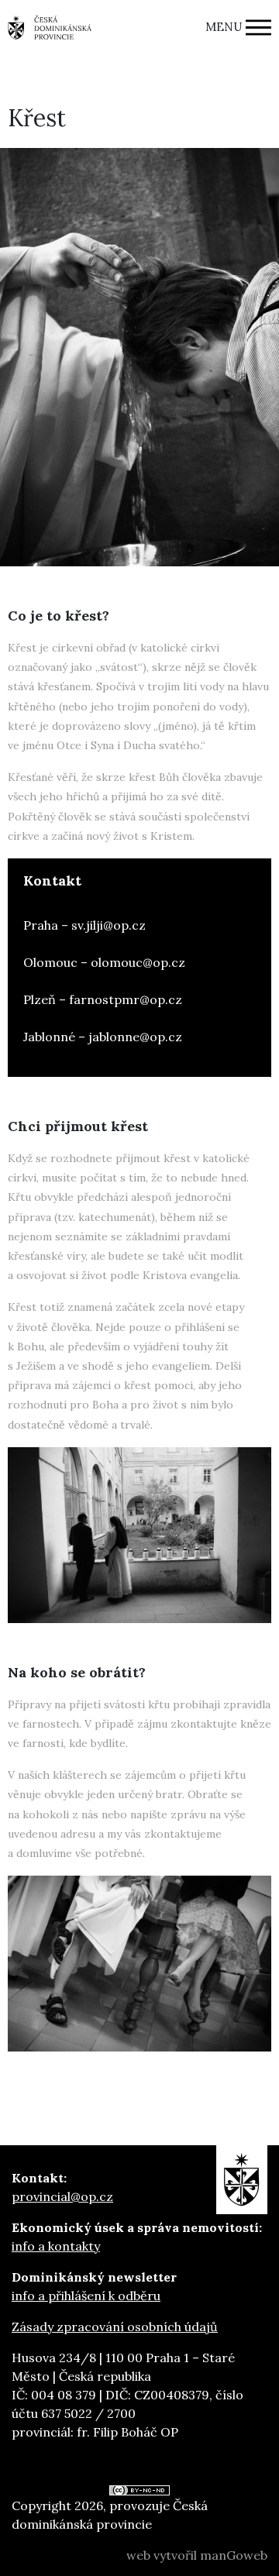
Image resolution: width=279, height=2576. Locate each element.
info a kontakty (56, 2246)
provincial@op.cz (62, 2196)
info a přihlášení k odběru (86, 2296)
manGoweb (234, 2555)
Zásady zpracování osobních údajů (115, 2327)
